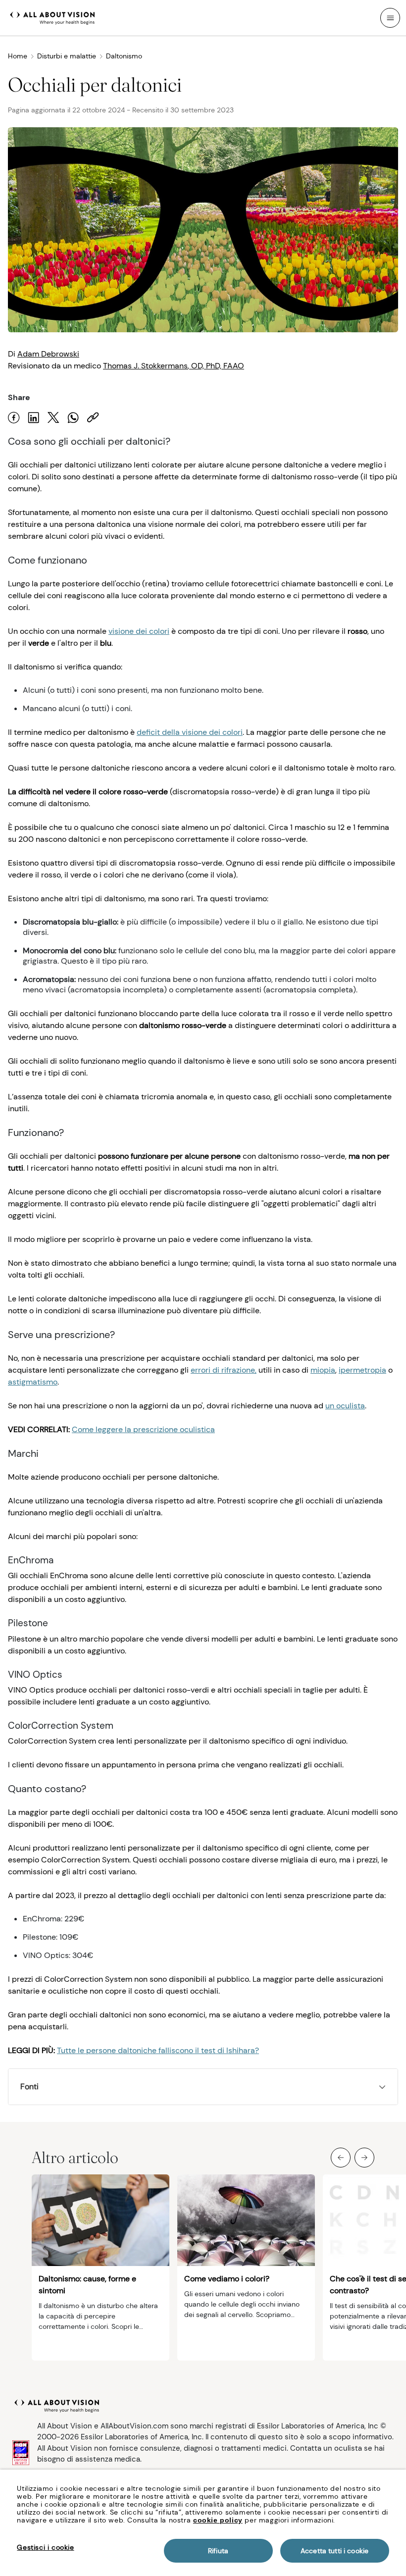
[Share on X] (53, 418)
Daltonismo (124, 56)
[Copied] (93, 418)
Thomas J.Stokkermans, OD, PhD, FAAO (174, 366)
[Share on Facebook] (14, 418)
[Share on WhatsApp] (73, 418)
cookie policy (218, 2520)
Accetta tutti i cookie (334, 2551)
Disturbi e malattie (67, 56)
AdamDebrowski (48, 354)
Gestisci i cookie (45, 2547)
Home (18, 56)
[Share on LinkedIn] (34, 418)
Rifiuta (218, 2551)
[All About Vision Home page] (52, 17)
